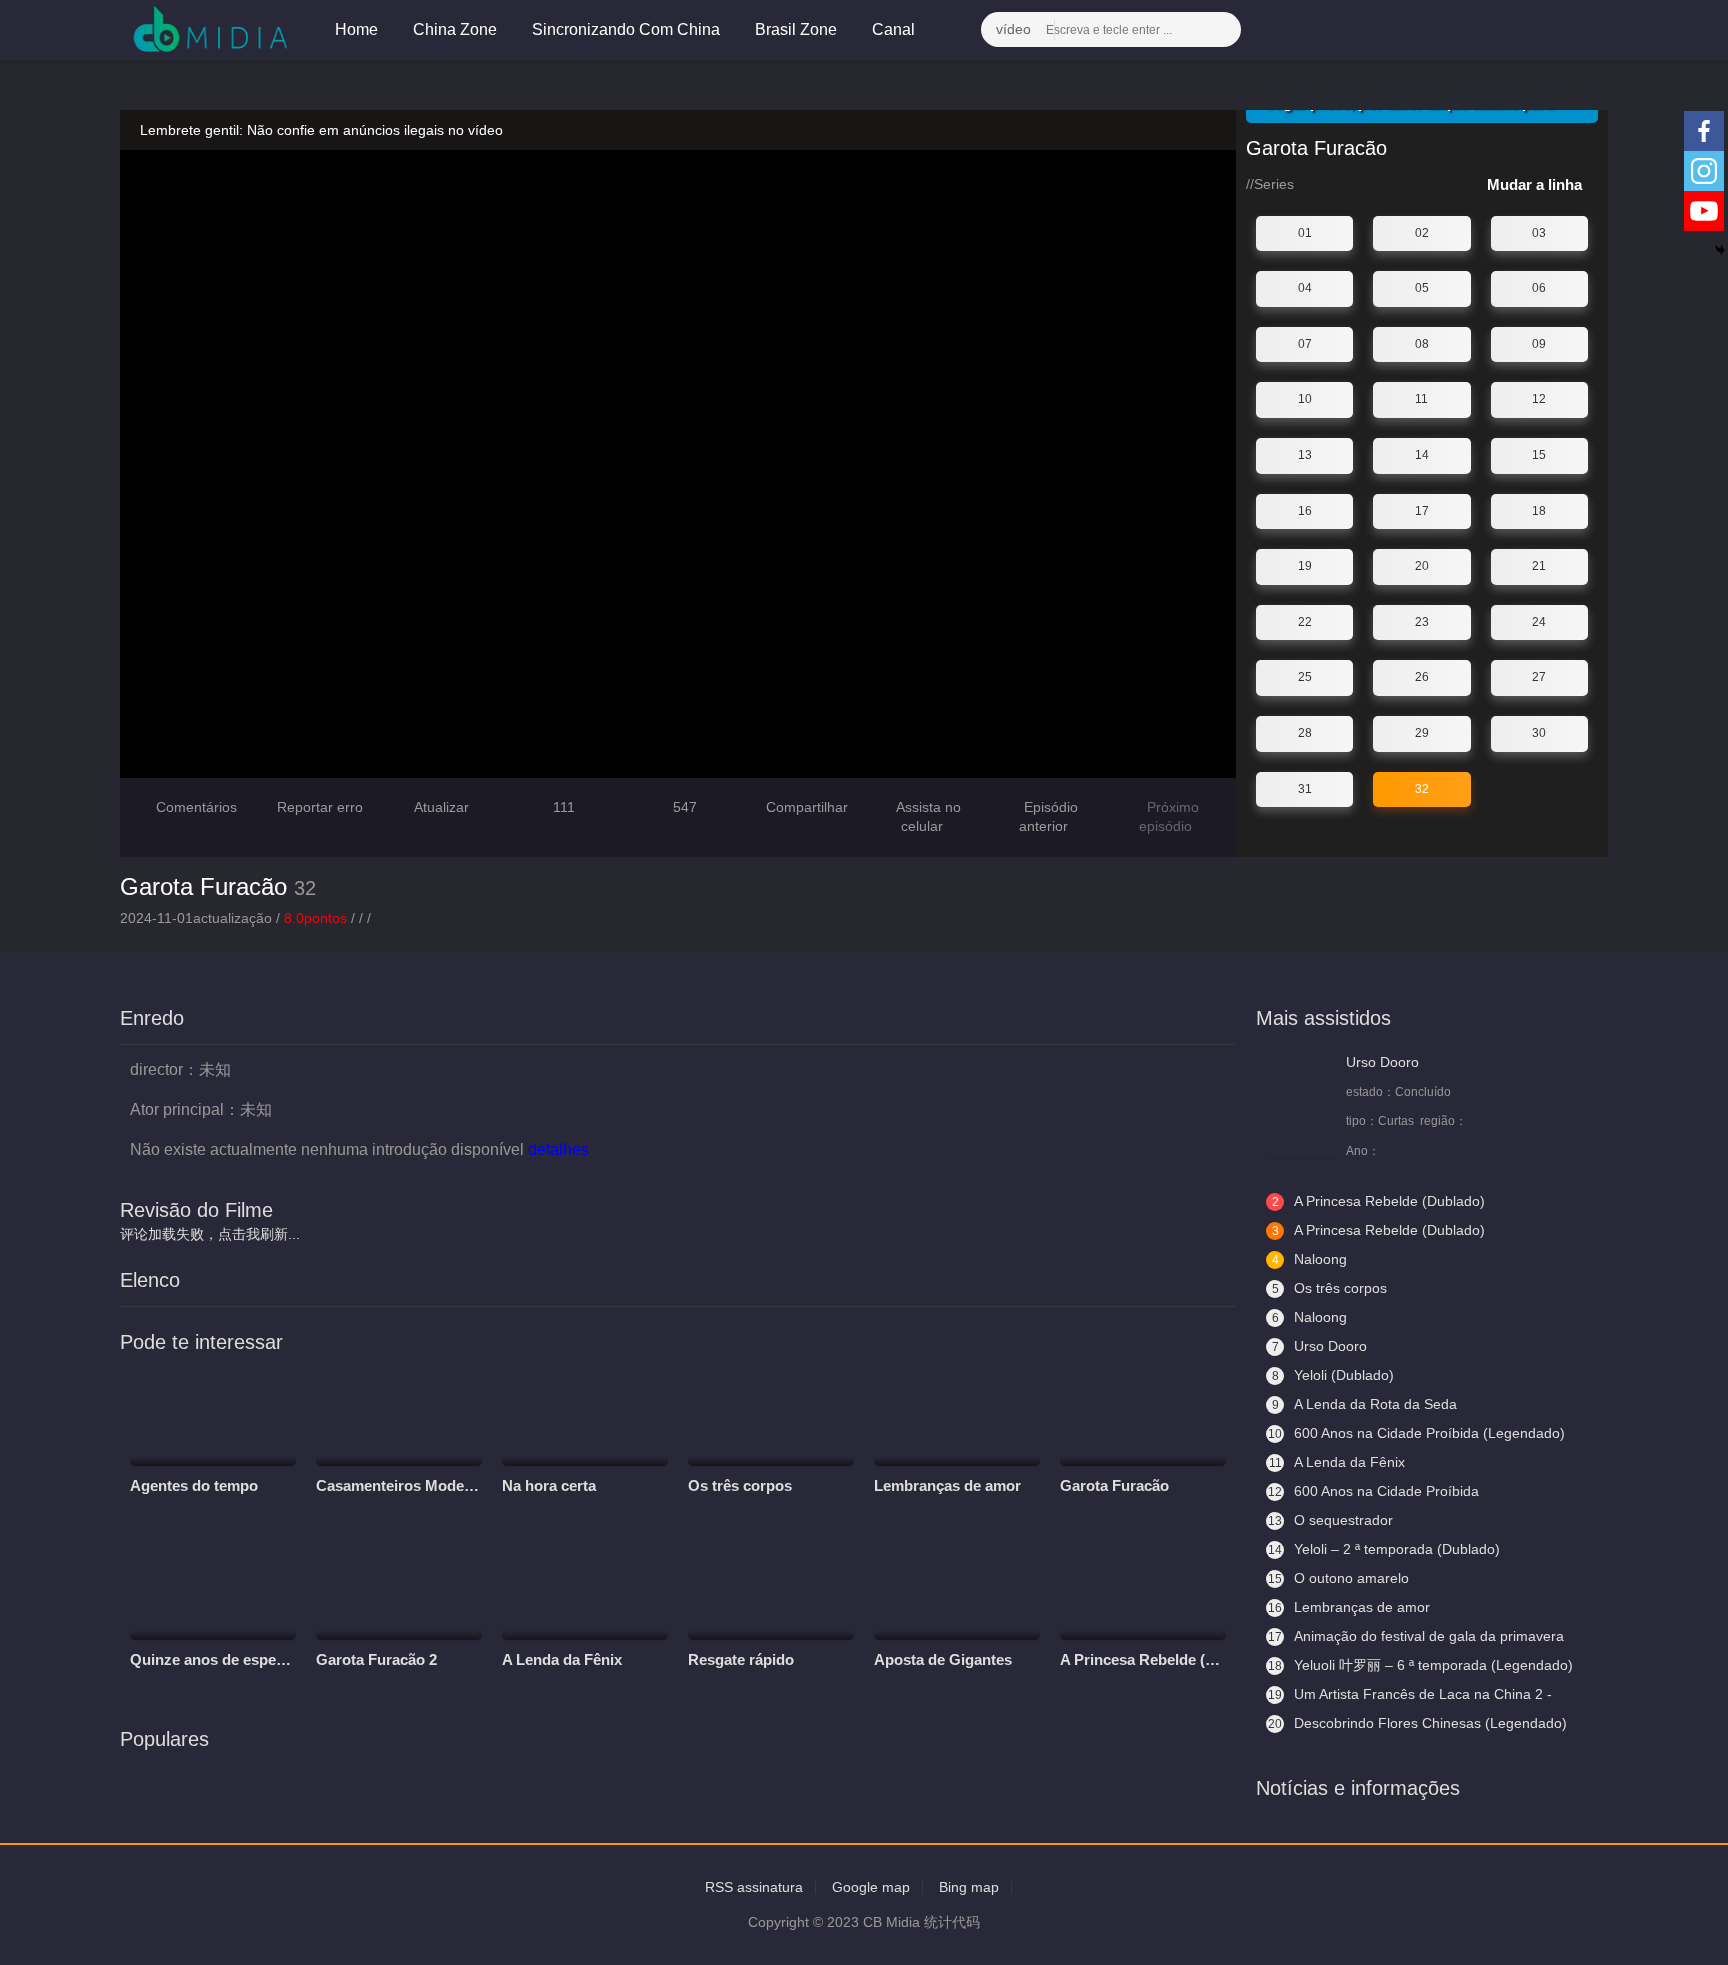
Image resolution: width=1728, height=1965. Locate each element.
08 (1422, 344)
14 (1422, 455)
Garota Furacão (203, 886)
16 (1305, 511)
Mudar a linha (1536, 184)
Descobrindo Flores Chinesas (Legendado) (1417, 1723)
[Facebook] (1704, 131)
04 (1305, 288)
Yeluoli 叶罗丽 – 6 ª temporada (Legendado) (1420, 1665)
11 (1421, 399)
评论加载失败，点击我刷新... (210, 1234)
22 (1305, 622)
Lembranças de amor (947, 1485)
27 (1539, 677)
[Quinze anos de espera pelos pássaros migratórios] (213, 1591)
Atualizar (440, 807)
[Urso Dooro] (1301, 1105)
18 (1539, 511)
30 (1539, 733)
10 (1305, 399)
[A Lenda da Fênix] (585, 1591)
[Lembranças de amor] (957, 1417)
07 (1305, 344)
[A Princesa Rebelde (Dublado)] (1143, 1591)
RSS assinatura (754, 1887)
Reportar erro (318, 807)
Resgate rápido (741, 1659)
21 (1539, 566)
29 (1422, 733)
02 (1422, 233)
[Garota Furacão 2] (399, 1591)
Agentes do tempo (194, 1485)
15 (1539, 455)
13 (1305, 455)
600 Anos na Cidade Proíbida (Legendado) (1416, 1433)
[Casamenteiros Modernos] (399, 1417)
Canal (895, 29)
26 (1422, 677)
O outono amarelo (1338, 1578)
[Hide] (1720, 250)
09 (1539, 344)
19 (1305, 566)
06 (1539, 288)
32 (1422, 789)
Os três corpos (740, 1485)
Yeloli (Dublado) (1333, 1375)
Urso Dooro (1382, 1062)
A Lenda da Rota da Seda (1365, 1404)
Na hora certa (549, 1485)
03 (1539, 233)
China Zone (455, 29)
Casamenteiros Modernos (406, 1485)
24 (1539, 622)
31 (1305, 789)
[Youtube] (1704, 211)
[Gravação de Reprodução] (1500, 30)
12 (1539, 399)
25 (1305, 677)
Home (356, 29)
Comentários (196, 807)
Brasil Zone (796, 29)
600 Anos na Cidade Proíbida (1373, 1491)
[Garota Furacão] (1143, 1417)
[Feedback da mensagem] (1549, 30)
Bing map (969, 1887)
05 (1422, 288)
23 (1422, 622)
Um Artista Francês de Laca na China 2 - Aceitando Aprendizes (1409, 1695)
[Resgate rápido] (771, 1591)
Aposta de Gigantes (943, 1659)
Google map (871, 1887)
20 (1422, 566)
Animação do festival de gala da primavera (1416, 1636)
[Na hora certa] (585, 1417)
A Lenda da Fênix (562, 1659)
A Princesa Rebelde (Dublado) (1164, 1659)
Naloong (1310, 1259)
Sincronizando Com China (626, 29)
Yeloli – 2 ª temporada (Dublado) (1384, 1549)
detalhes (560, 1149)
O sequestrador (1330, 1520)
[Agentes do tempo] (213, 1417)
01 (1305, 233)
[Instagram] (1704, 171)
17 (1422, 511)
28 (1305, 733)
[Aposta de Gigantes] (957, 1591)
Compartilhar (805, 807)
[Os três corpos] (771, 1417)
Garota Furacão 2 (376, 1659)
